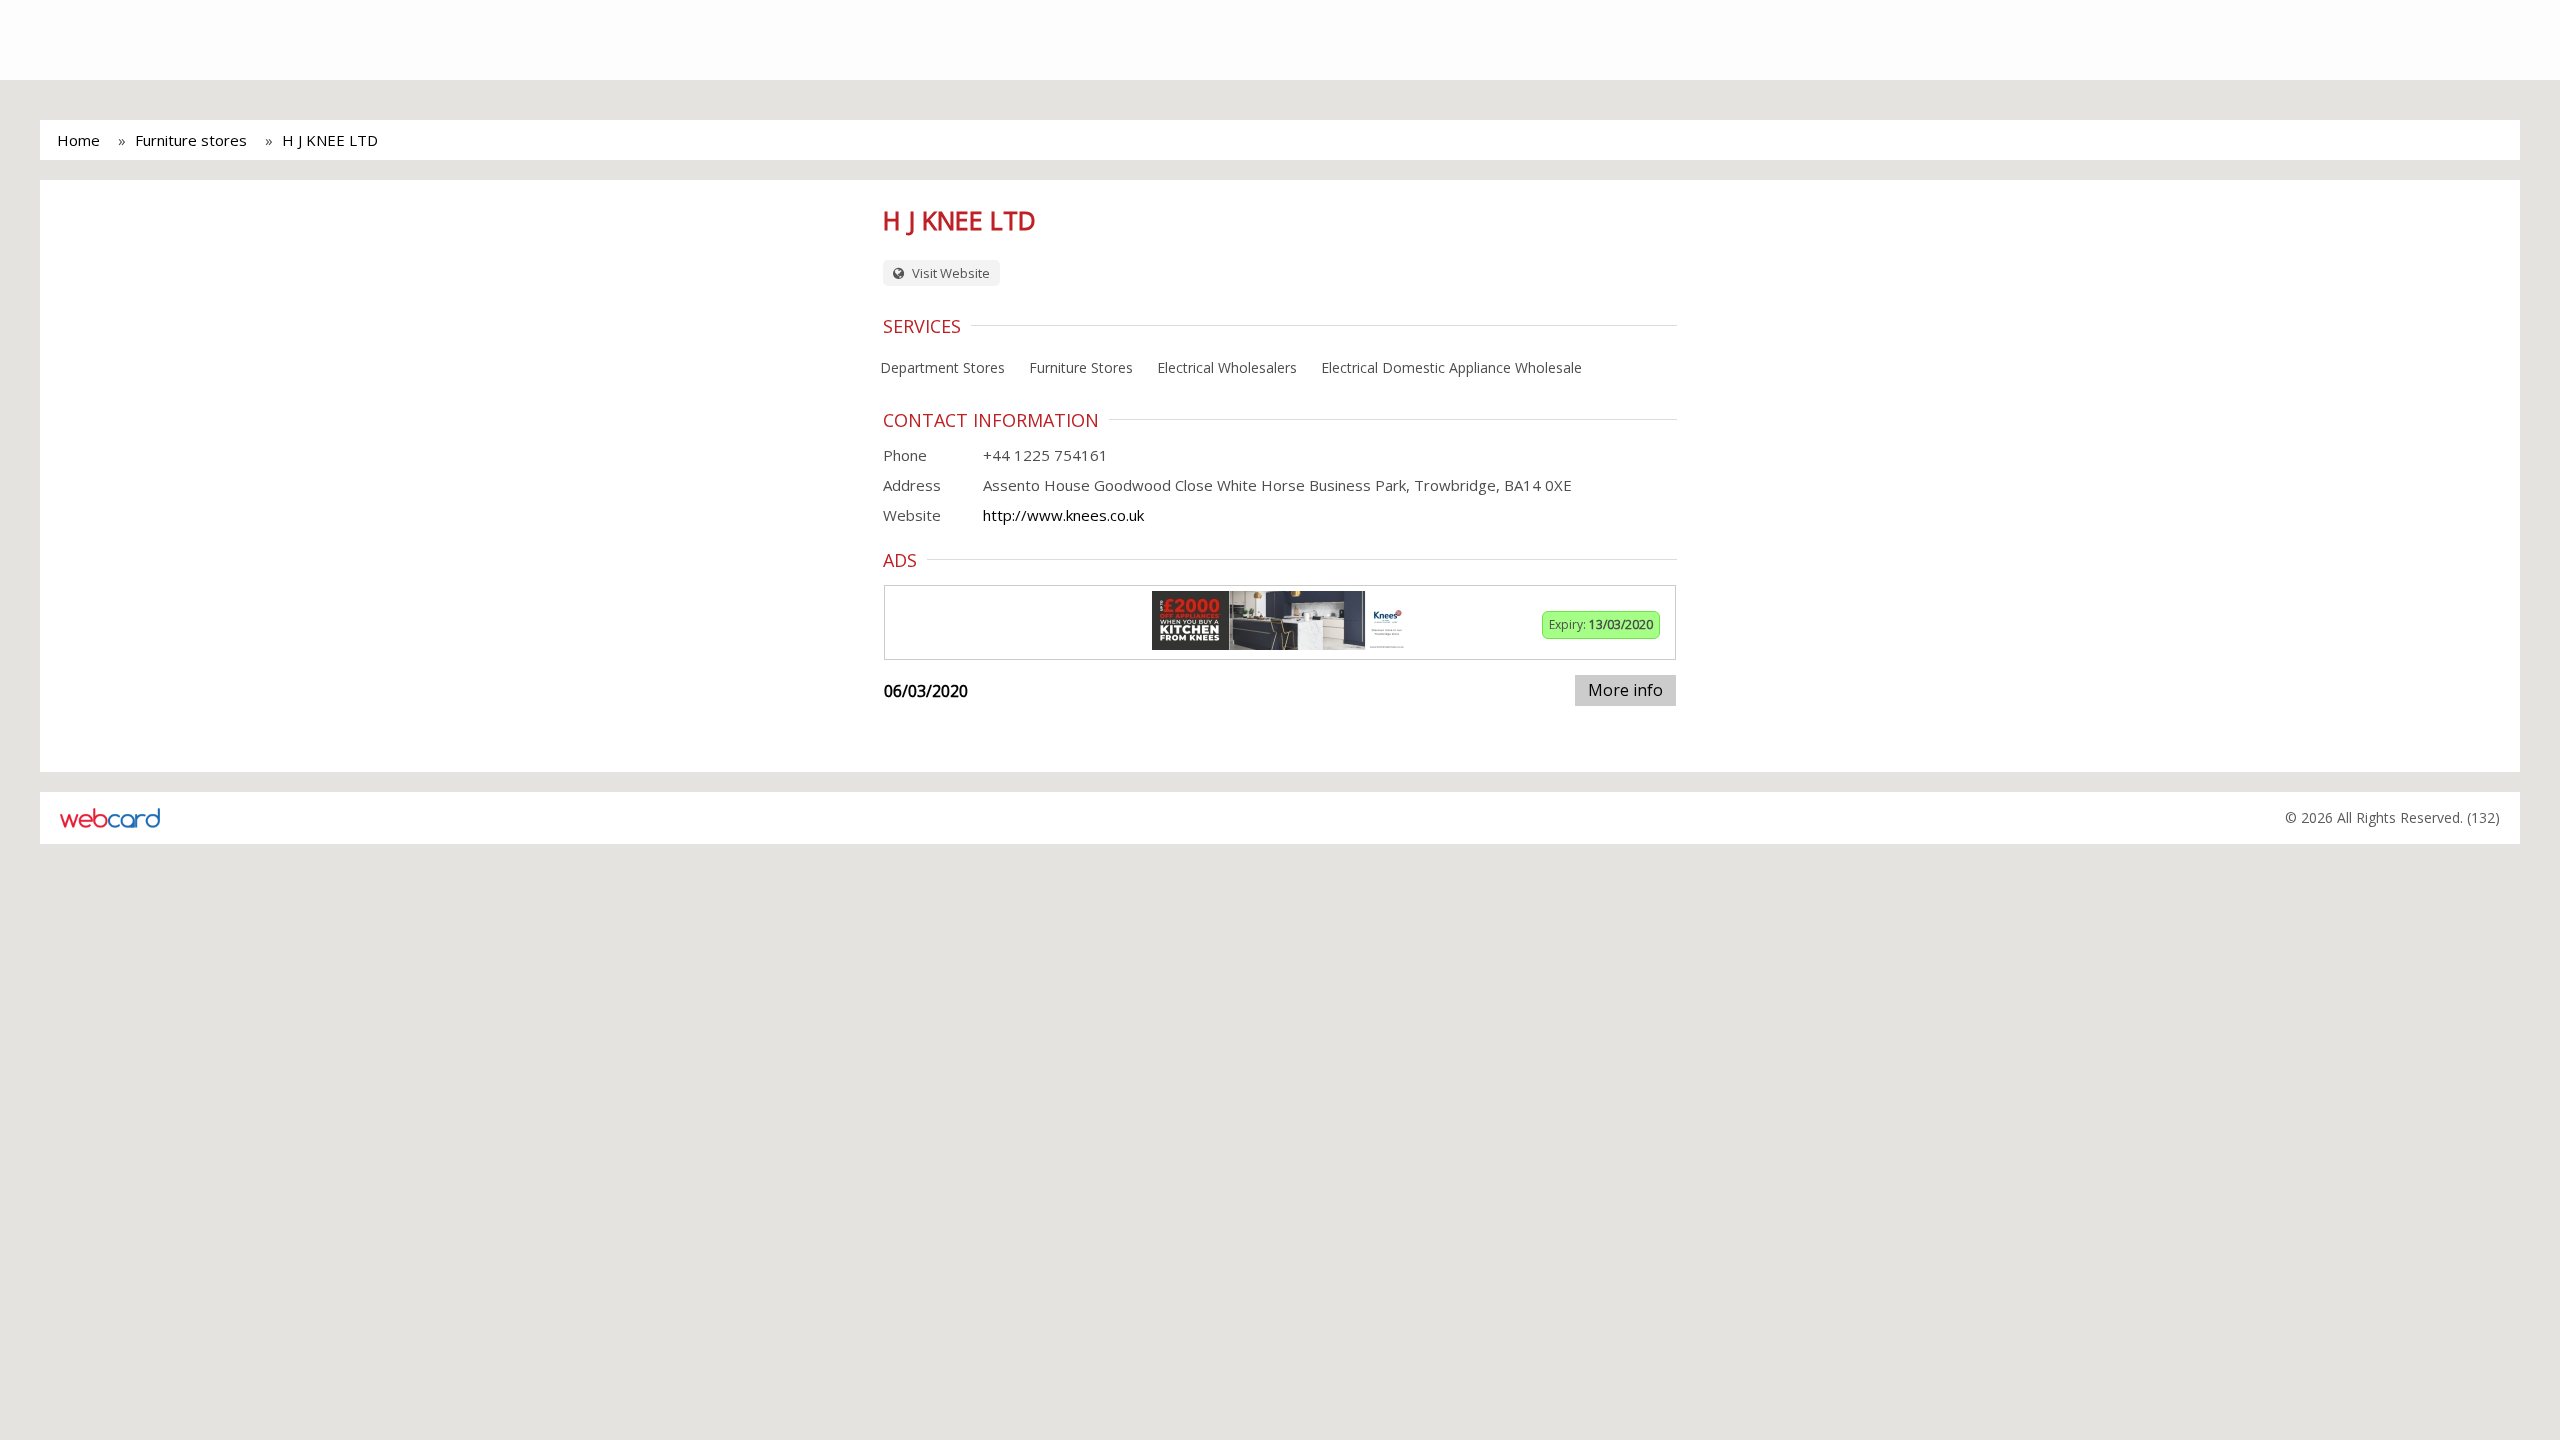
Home (78, 140)
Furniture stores (191, 140)
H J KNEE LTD (330, 140)
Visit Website (949, 273)
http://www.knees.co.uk (1063, 515)
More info (1625, 690)
